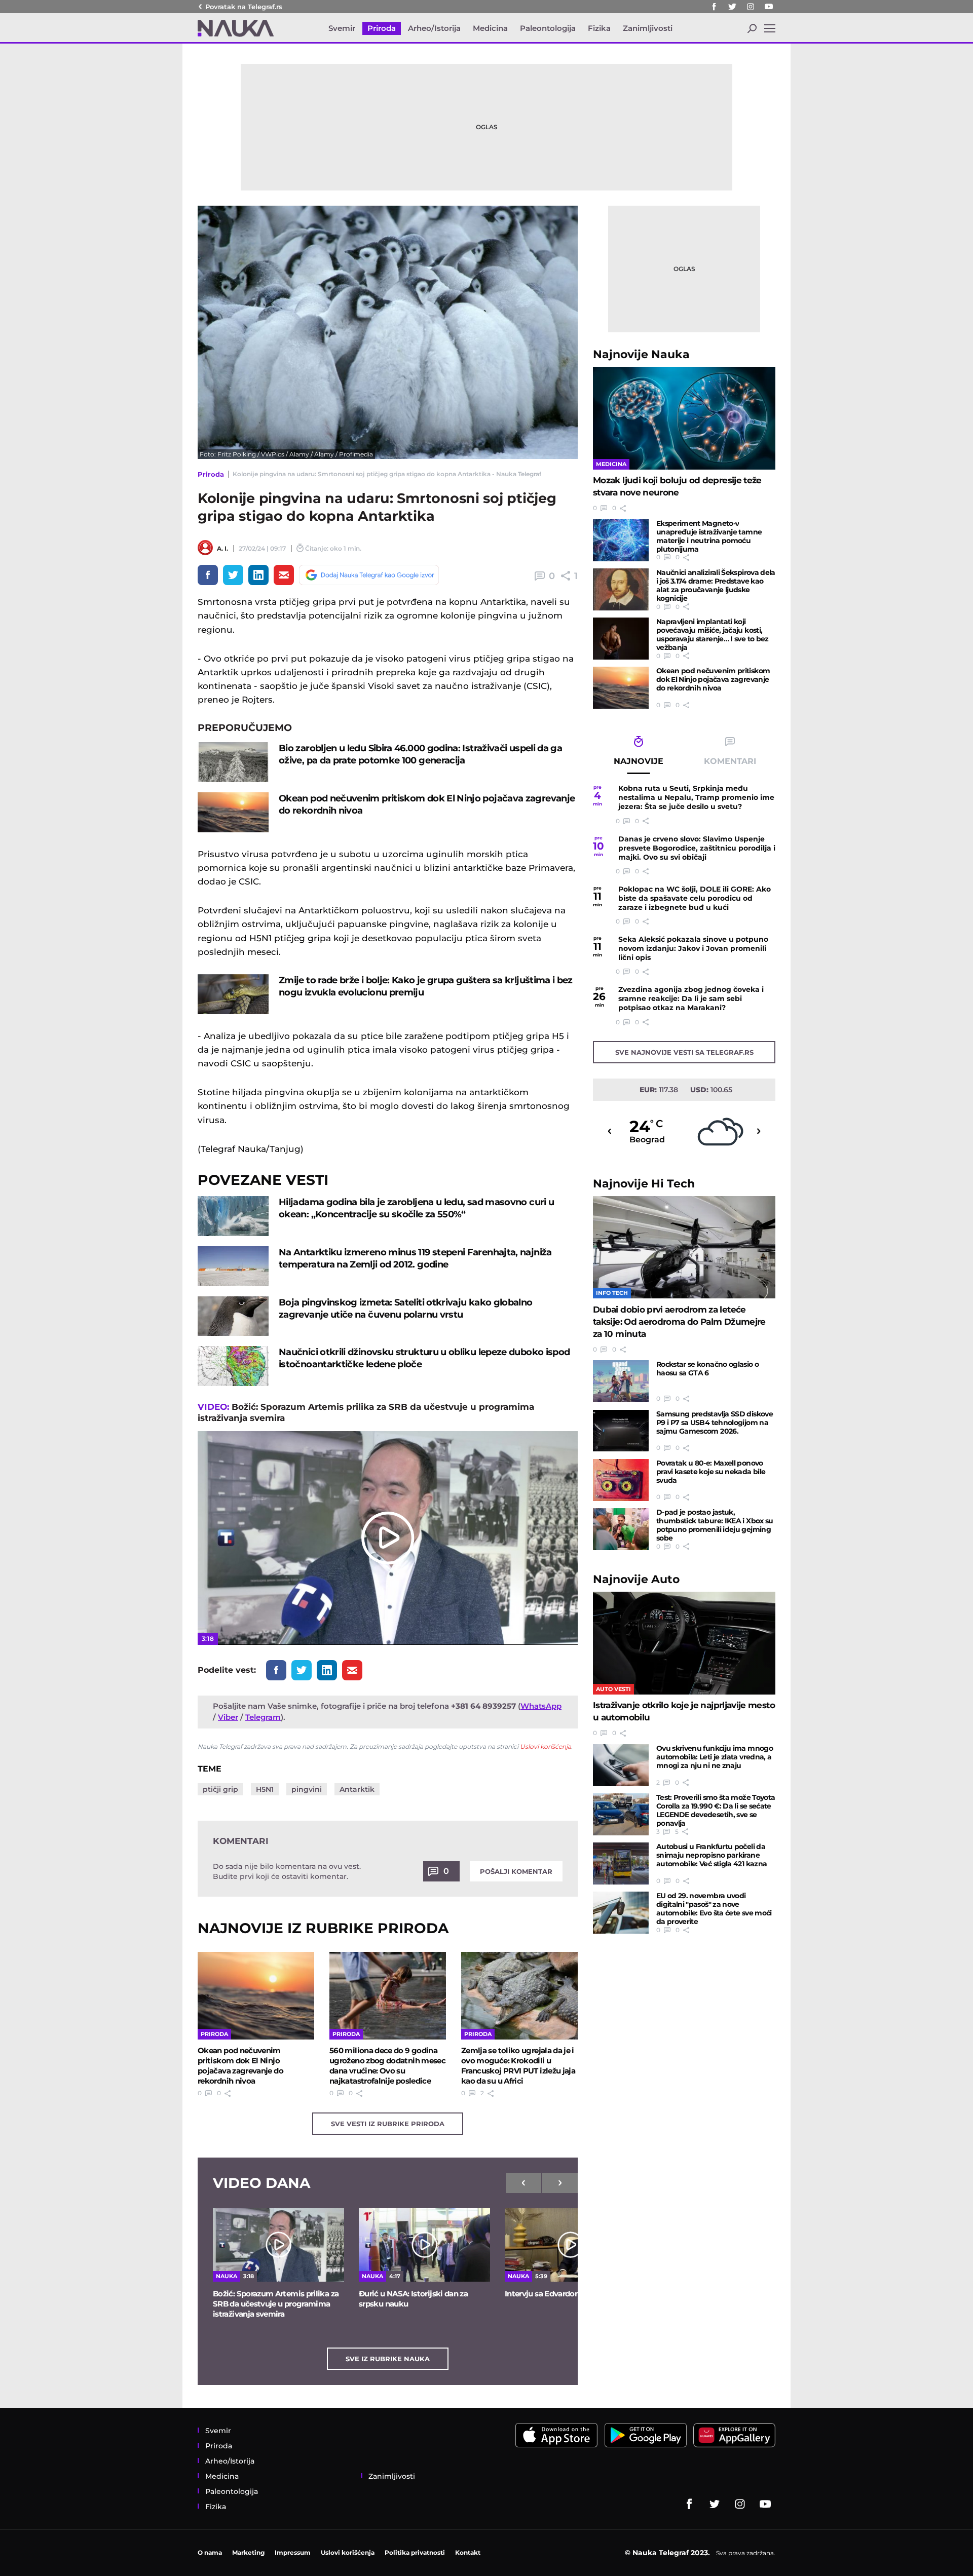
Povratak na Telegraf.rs (244, 7)
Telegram (263, 1717)
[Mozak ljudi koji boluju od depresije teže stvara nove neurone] (684, 418)
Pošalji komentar (516, 1871)
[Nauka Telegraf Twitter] (732, 7)
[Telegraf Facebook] (714, 7)
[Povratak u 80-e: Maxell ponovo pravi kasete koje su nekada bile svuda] (621, 1480)
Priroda (211, 474)
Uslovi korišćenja (546, 1746)
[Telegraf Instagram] (751, 7)
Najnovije (641, 354)
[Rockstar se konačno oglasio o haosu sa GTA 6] (621, 1381)
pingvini (307, 1789)
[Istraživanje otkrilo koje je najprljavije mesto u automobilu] (684, 1643)
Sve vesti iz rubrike (388, 2124)
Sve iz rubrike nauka (388, 2359)
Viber (228, 1717)
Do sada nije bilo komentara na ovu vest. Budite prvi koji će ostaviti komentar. (287, 1871)
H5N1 (265, 1789)
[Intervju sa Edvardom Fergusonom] (570, 2245)
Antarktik (357, 1789)
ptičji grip (220, 1789)
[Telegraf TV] (769, 7)
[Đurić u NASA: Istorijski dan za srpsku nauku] (424, 2245)
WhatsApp (541, 1706)
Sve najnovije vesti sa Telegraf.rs (684, 1052)
